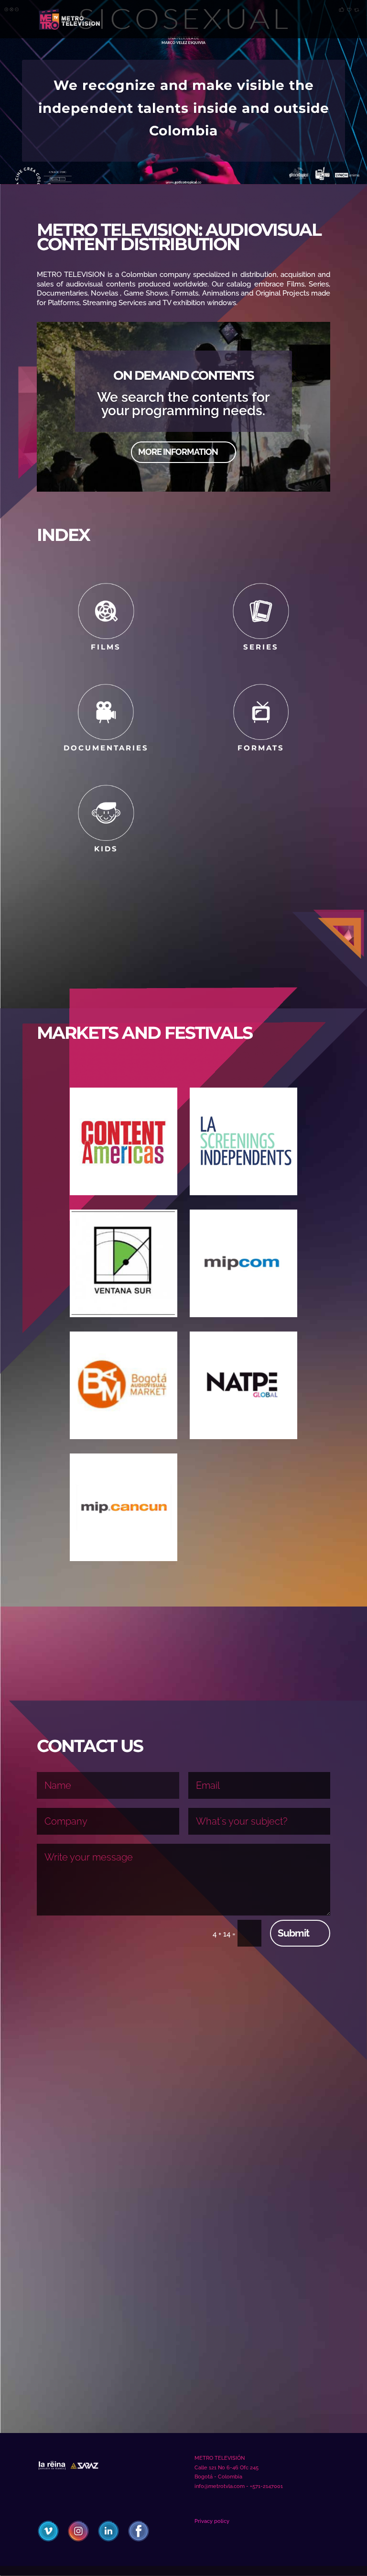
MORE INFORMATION (178, 452)
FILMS (106, 647)
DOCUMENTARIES (106, 748)
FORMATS (261, 748)
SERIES (261, 647)
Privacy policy (212, 2521)
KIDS (106, 849)
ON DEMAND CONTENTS (183, 375)
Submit (293, 1933)
